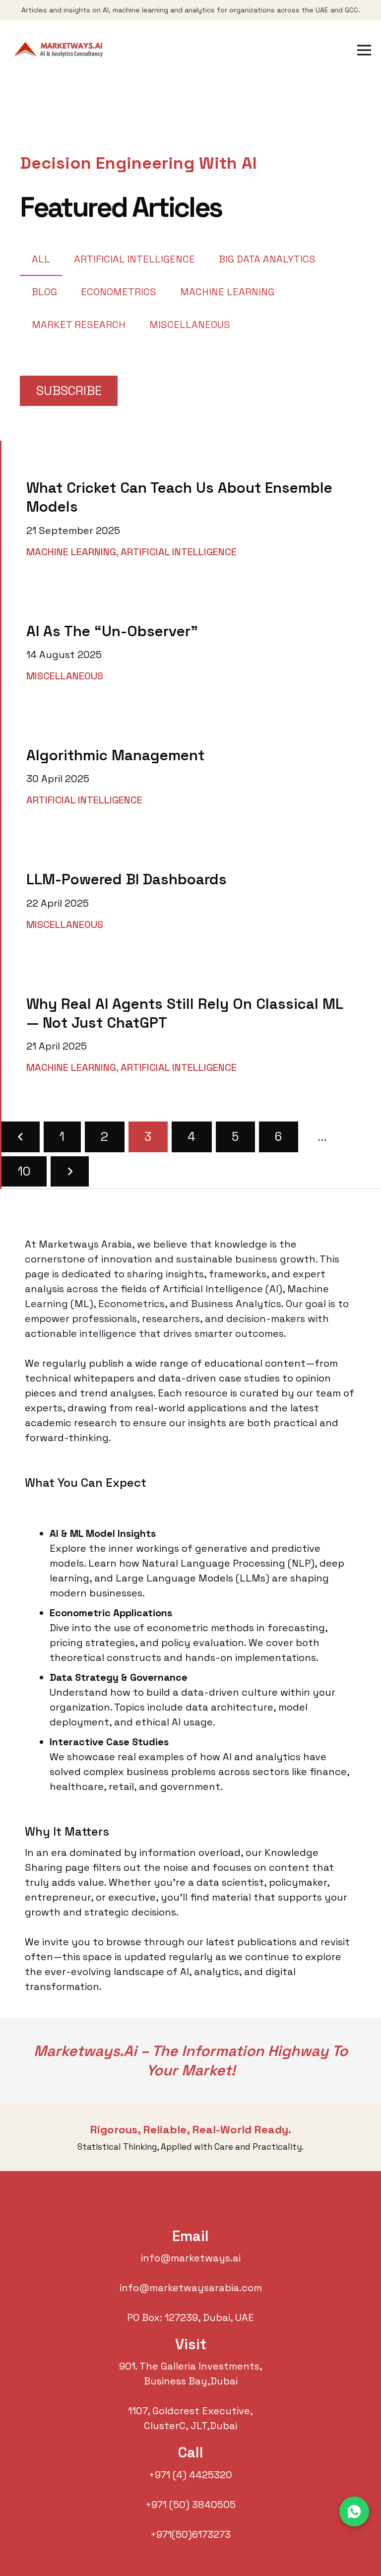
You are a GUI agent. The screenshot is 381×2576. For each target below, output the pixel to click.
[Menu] (364, 50)
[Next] (70, 1171)
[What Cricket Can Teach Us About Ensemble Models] (191, 512)
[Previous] (21, 1137)
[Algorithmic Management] (191, 770)
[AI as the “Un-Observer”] (191, 646)
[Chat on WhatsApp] (354, 2511)
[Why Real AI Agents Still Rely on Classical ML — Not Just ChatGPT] (191, 1028)
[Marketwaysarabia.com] (61, 50)
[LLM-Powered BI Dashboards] (191, 894)
